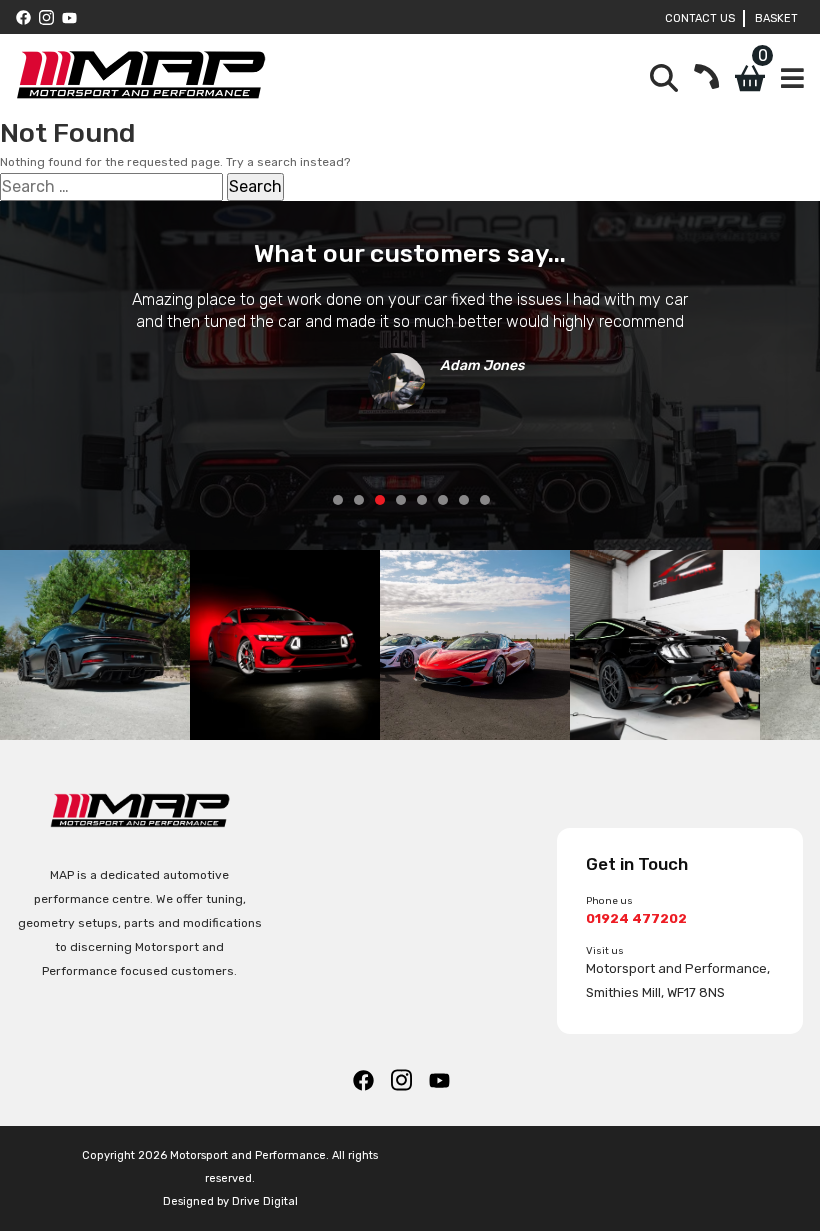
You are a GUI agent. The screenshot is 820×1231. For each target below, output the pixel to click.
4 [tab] (401, 500)
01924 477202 (636, 918)
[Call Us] (706, 78)
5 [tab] (422, 500)
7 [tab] (464, 500)
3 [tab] (380, 500)
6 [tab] (443, 500)
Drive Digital (265, 1201)
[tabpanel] (410, 343)
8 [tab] (485, 500)
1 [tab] (338, 500)
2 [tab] (359, 500)
